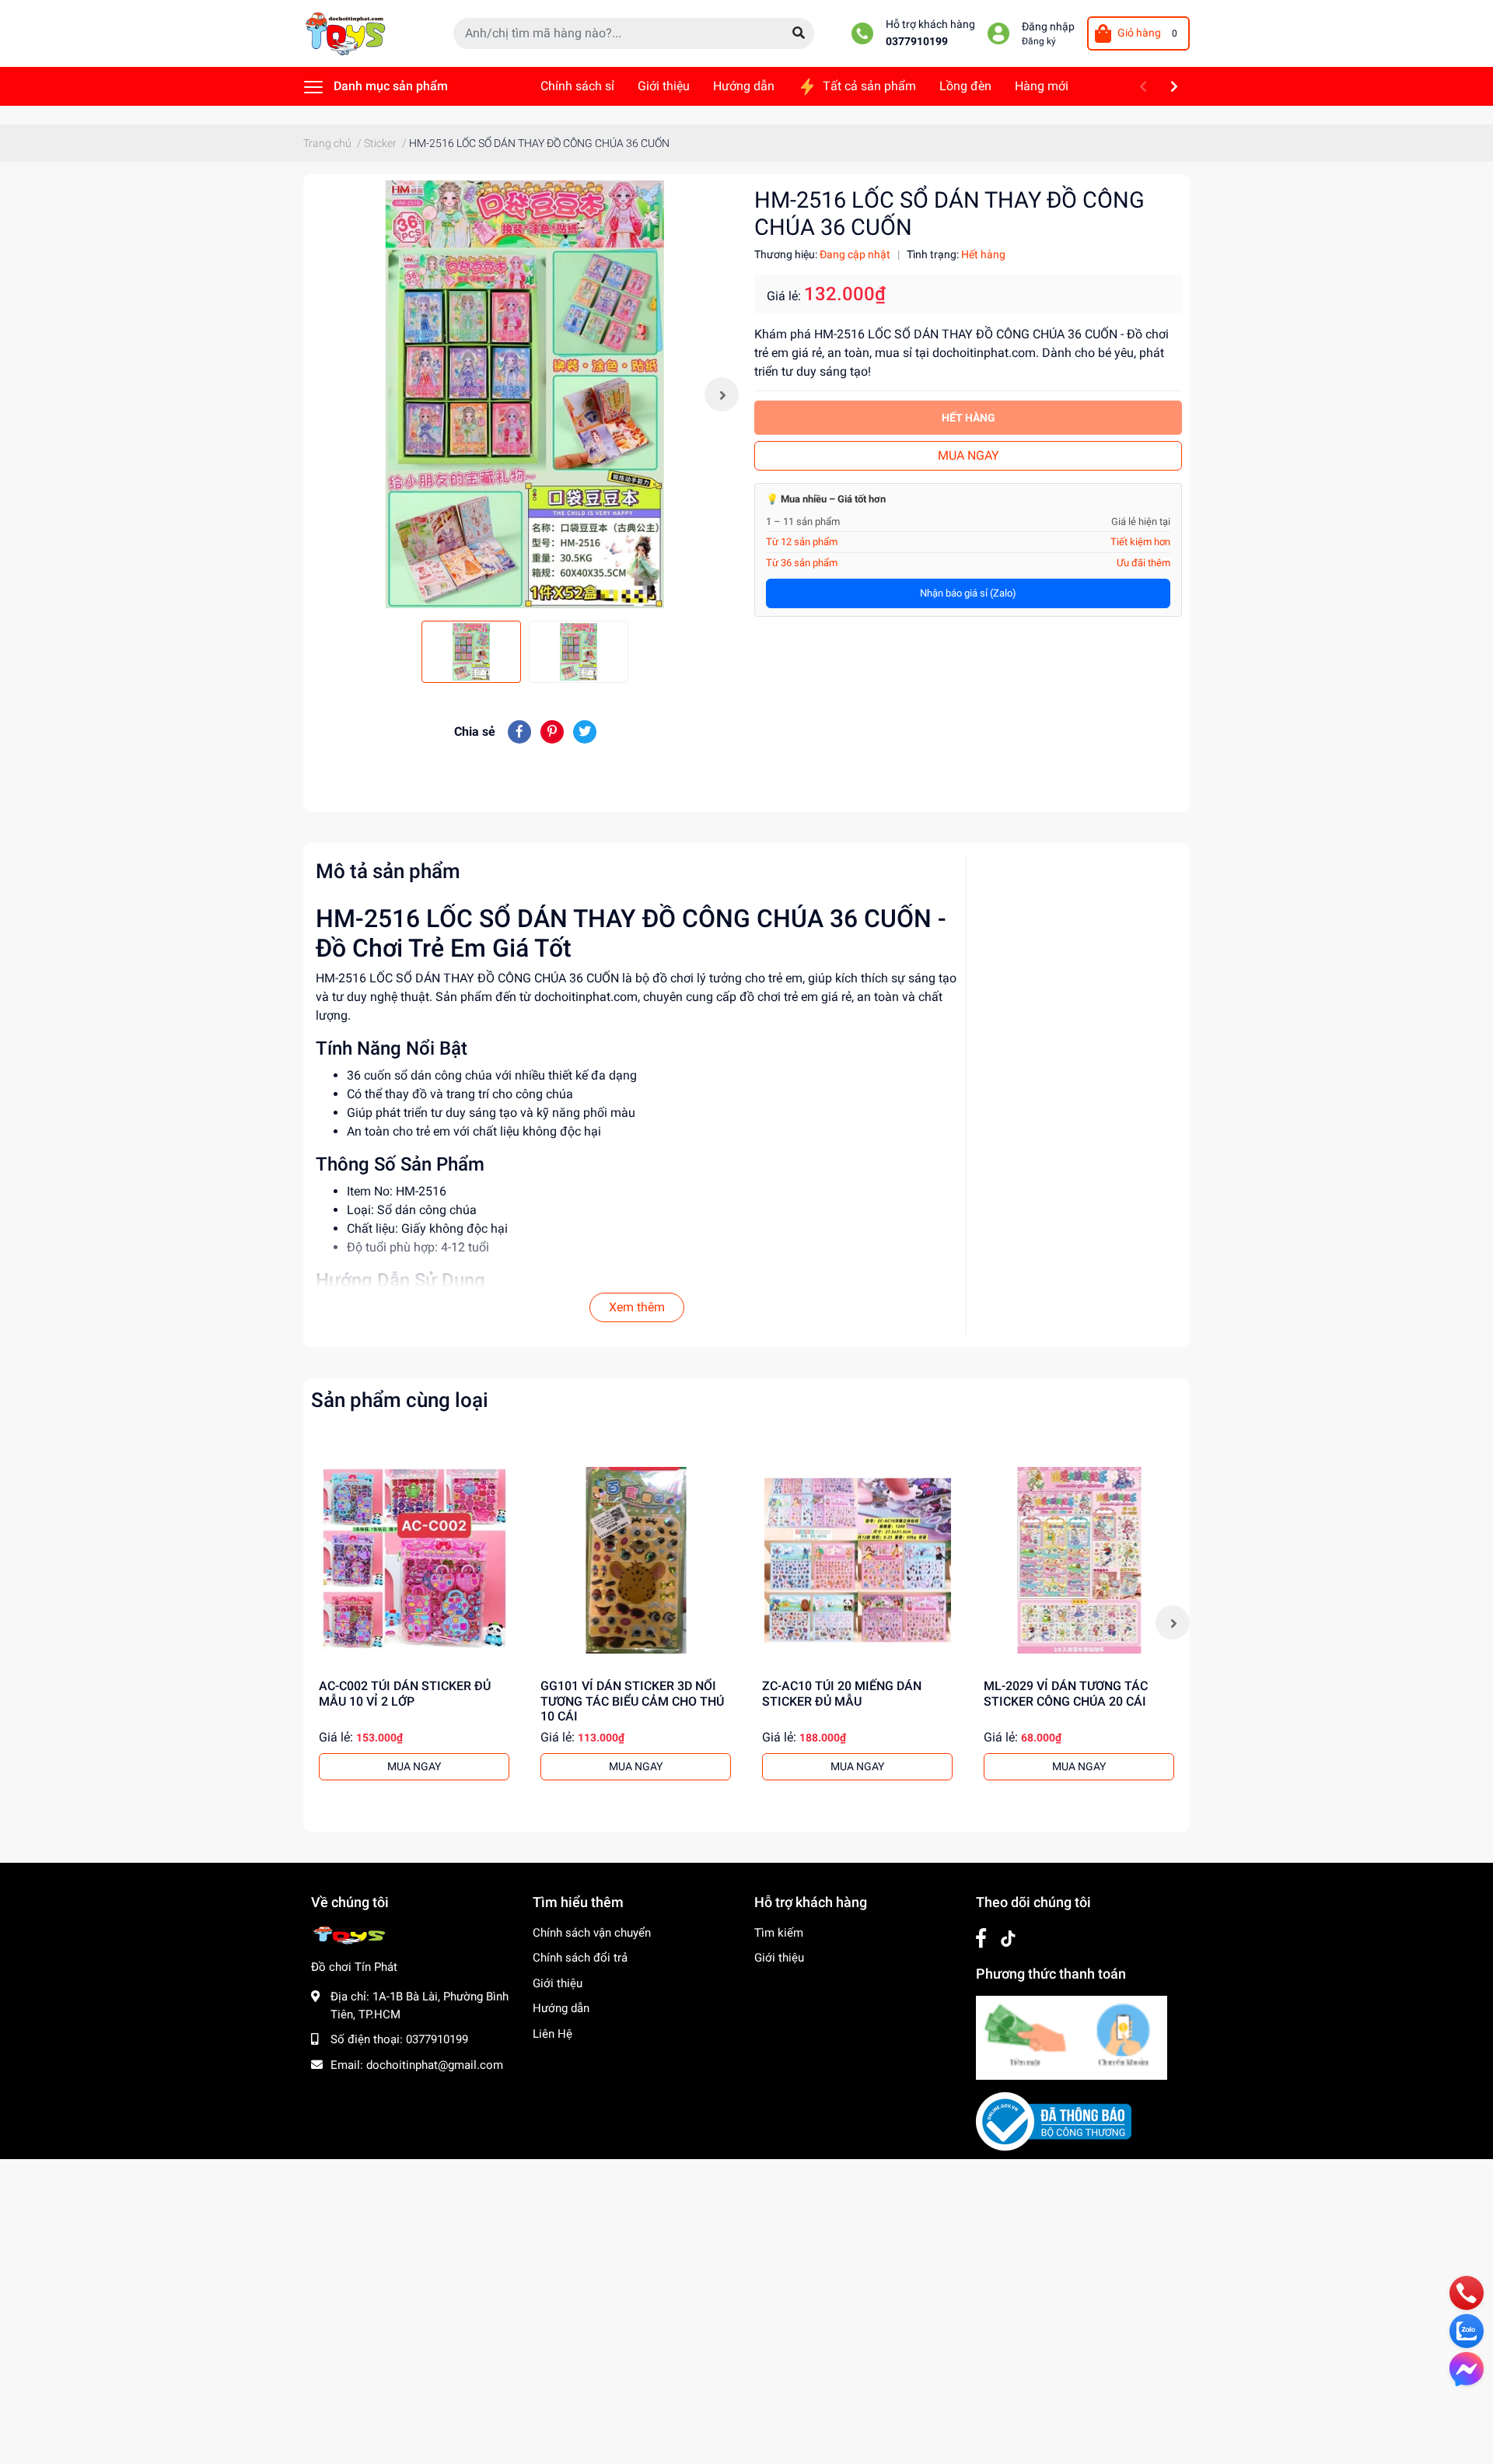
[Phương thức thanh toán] (1072, 2037)
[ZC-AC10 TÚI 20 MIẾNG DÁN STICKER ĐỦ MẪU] (857, 1560)
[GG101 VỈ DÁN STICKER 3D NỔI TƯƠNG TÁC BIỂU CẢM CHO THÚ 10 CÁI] (636, 1560)
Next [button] (722, 394)
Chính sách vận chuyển (592, 1933)
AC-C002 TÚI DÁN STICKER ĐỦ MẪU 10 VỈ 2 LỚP (405, 1693)
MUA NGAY (969, 455)
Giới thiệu (558, 1983)
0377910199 (917, 42)
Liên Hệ (552, 2034)
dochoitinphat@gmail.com (435, 2065)
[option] (525, 394)
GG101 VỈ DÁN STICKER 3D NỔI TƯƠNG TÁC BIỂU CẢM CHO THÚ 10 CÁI (632, 1701)
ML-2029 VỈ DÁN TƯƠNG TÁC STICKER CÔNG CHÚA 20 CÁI (1066, 1693)
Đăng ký (1039, 41)
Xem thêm (637, 1307)
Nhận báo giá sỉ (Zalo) (968, 593)
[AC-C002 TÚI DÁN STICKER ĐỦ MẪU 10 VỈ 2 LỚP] (414, 1560)
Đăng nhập (1048, 27)
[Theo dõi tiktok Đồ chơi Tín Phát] (1008, 1939)
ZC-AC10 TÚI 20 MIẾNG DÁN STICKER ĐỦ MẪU (842, 1693)
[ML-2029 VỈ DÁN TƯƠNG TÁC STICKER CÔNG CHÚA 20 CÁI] (1079, 1560)
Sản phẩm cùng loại (400, 1400)
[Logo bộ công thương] (1054, 2121)
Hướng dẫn (561, 2008)
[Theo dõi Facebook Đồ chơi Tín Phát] (981, 1939)
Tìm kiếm (779, 1933)
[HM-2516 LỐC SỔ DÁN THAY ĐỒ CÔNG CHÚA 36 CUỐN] (525, 394)
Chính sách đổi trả (580, 1958)
